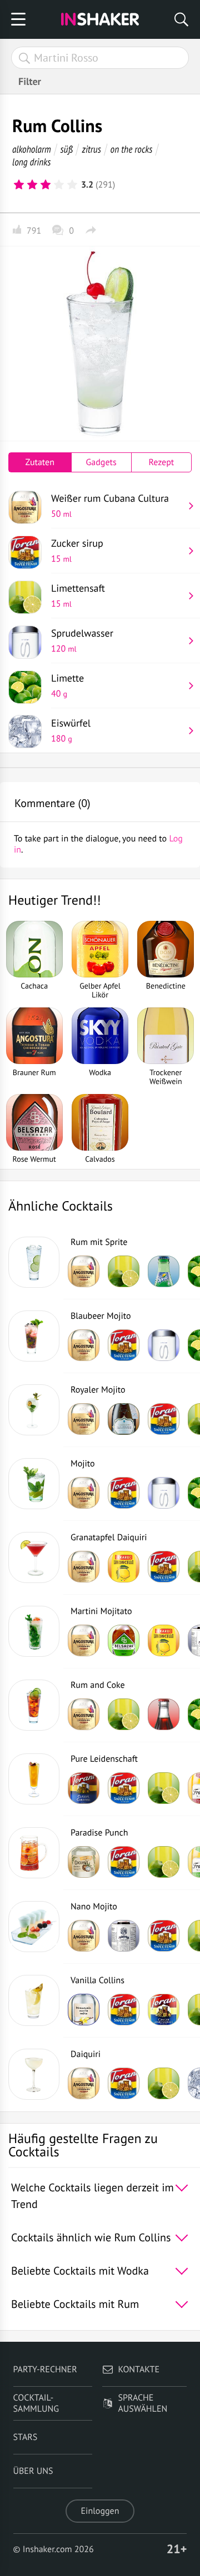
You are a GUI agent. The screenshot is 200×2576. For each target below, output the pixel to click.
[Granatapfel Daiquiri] (34, 1557)
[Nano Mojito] (34, 1927)
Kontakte (139, 2370)
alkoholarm (32, 149)
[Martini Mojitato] (34, 1631)
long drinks (31, 162)
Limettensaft (78, 596)
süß (67, 149)
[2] (32, 185)
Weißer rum (110, 506)
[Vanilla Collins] (34, 2000)
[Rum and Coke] (34, 1705)
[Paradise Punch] (34, 1853)
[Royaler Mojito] (34, 1410)
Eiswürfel (71, 730)
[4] (59, 185)
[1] (19, 185)
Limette (67, 685)
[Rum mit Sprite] (34, 1262)
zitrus (91, 149)
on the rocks (132, 149)
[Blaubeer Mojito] (34, 1336)
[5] (72, 185)
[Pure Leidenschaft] (34, 1779)
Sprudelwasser (82, 641)
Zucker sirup (77, 551)
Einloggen (100, 2511)
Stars (26, 2437)
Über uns (33, 2471)
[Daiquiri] (34, 2074)
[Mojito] (34, 1484)
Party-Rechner (45, 2370)
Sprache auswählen (142, 2403)
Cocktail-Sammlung (36, 2403)
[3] (46, 185)
